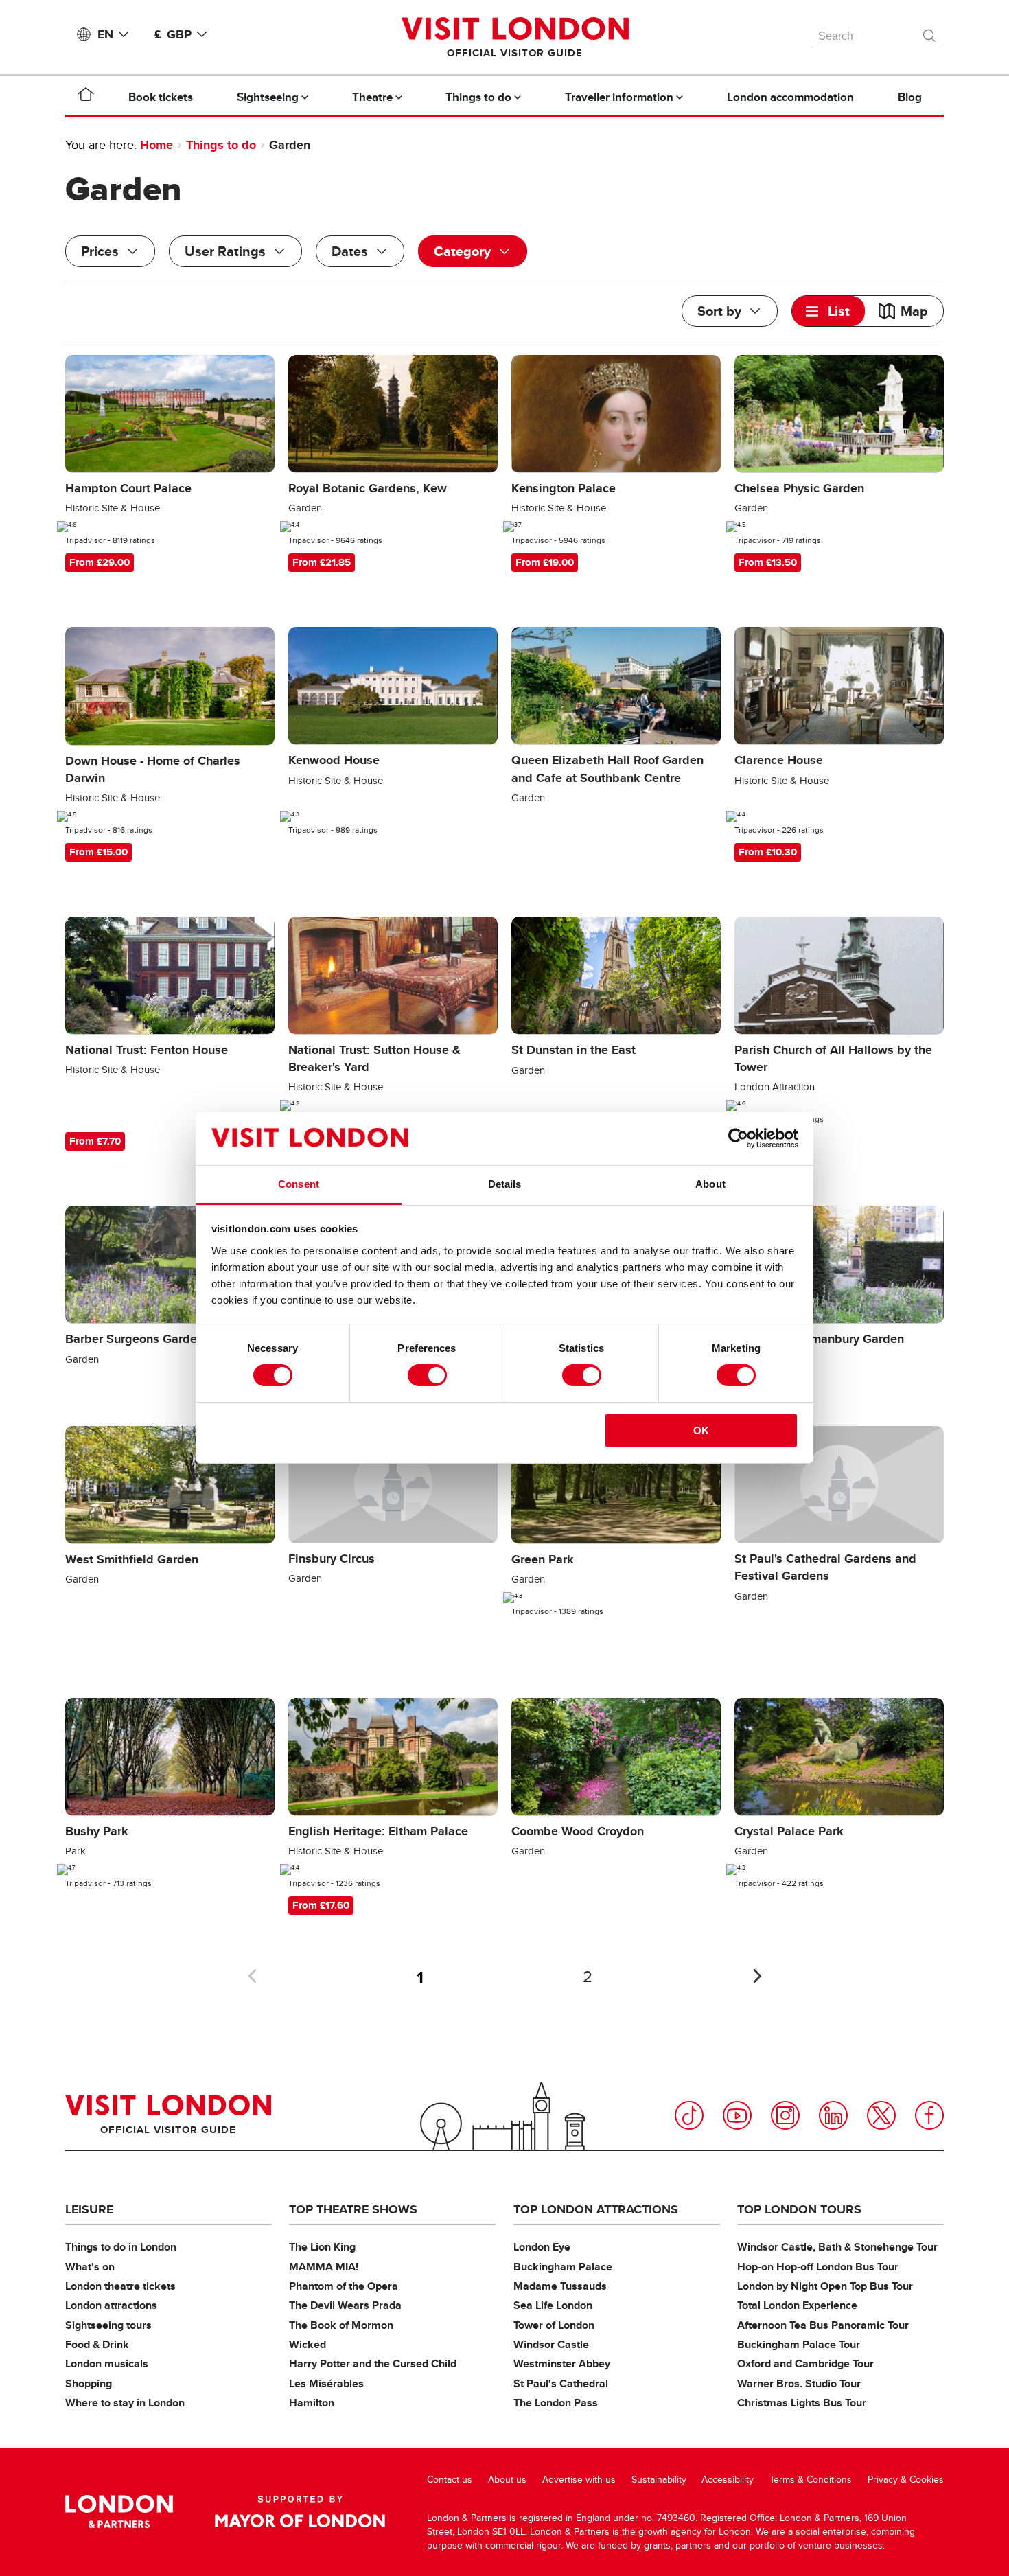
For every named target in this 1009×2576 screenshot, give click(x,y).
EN (105, 34)
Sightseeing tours (108, 2325)
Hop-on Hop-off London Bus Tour (818, 2267)
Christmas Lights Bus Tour (802, 2403)
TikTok (689, 2115)
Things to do (221, 145)
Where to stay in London (125, 2403)
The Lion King (322, 2247)
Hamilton (312, 2403)
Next (757, 1976)
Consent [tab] (299, 1184)
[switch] (427, 1375)
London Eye (542, 2247)
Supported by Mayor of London (300, 2511)
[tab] (828, 311)
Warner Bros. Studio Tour (799, 2383)
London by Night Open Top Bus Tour (825, 2286)
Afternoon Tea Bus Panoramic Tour (823, 2325)
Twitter (881, 2115)
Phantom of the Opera (344, 2286)
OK (701, 1430)
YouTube (737, 2115)
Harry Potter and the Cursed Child (373, 2364)
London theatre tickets (120, 2286)
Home (156, 145)
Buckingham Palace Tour (799, 2344)
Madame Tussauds (560, 2286)
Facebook (929, 2115)
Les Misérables (326, 2383)
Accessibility (728, 2480)
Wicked (308, 2344)
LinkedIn (833, 2115)
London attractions (111, 2305)
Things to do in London (121, 2247)
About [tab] (710, 1184)
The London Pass (556, 2403)
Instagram (785, 2115)
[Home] (86, 97)
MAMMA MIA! (324, 2267)
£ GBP (173, 34)
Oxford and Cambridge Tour (805, 2364)
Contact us (450, 2480)
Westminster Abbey (562, 2364)
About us (507, 2480)
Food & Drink (97, 2344)
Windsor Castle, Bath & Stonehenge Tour (837, 2247)
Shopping (89, 2383)
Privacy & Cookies (906, 2480)
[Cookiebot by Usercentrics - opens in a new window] (738, 1138)
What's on (90, 2267)
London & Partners (119, 2511)
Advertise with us (579, 2480)
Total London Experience (797, 2305)
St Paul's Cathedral (561, 2383)
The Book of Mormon (341, 2325)
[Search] (930, 32)
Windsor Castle (551, 2344)
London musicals (107, 2364)
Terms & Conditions (811, 2480)
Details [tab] (505, 1184)
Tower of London (554, 2325)
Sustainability (659, 2480)
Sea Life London (553, 2305)
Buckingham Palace (563, 2267)
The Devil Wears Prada (345, 2305)
